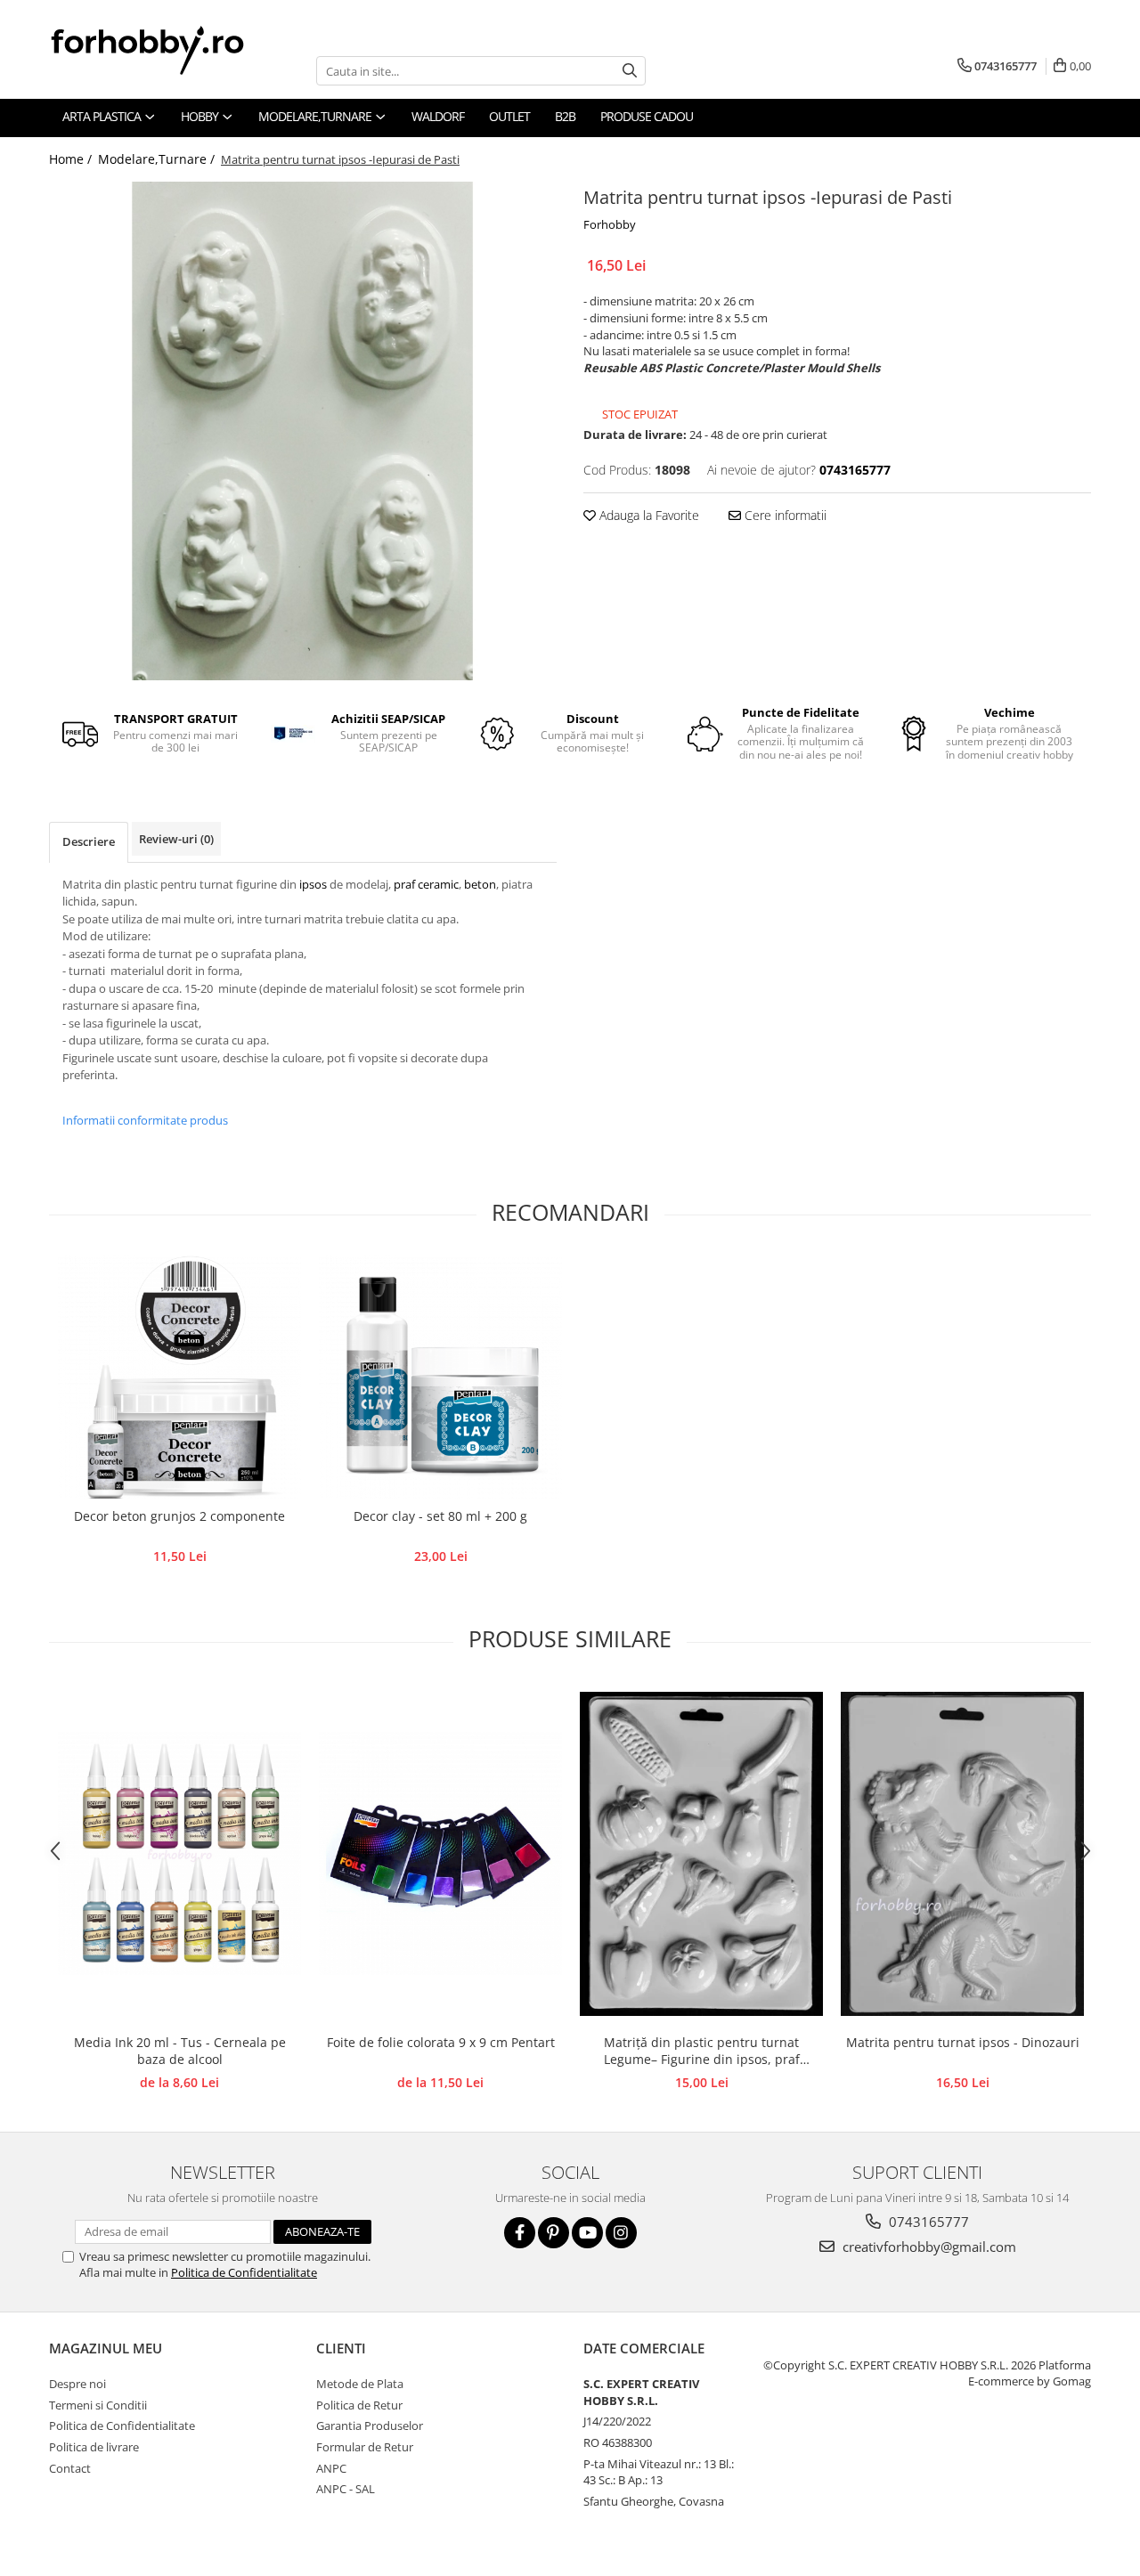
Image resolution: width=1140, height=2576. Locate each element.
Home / (72, 159)
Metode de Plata (360, 2384)
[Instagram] (621, 2233)
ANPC (331, 2468)
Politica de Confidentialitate (244, 2272)
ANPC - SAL (346, 2489)
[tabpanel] (303, 431)
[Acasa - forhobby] (165, 50)
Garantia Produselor (370, 2426)
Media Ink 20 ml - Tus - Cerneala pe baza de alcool (180, 2051)
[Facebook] (520, 2233)
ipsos (314, 884)
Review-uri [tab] (176, 839)
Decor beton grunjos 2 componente (179, 1516)
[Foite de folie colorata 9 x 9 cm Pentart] (440, 1853)
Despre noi (77, 2384)
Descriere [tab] (89, 841)
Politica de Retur (359, 2405)
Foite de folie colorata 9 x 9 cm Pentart (441, 2042)
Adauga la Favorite (647, 515)
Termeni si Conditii (98, 2405)
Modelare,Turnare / (158, 159)
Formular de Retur (365, 2447)
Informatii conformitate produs (145, 1120)
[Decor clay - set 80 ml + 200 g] (440, 1377)
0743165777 (927, 2222)
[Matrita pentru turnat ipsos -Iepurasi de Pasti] (303, 431)
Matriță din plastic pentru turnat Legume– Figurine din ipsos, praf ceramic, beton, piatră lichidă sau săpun (701, 2052)
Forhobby (610, 224)
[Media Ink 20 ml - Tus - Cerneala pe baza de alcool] (179, 1853)
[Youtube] (587, 2233)
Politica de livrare (94, 2447)
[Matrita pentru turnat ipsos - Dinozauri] (962, 1854)
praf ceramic (426, 884)
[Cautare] (630, 71)
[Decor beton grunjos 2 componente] (179, 1377)
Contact (70, 2468)
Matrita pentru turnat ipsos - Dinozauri (963, 2042)
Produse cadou (647, 116)
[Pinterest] (554, 2233)
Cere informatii (784, 515)
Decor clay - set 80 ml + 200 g (440, 1516)
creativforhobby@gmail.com (928, 2247)
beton (480, 884)
